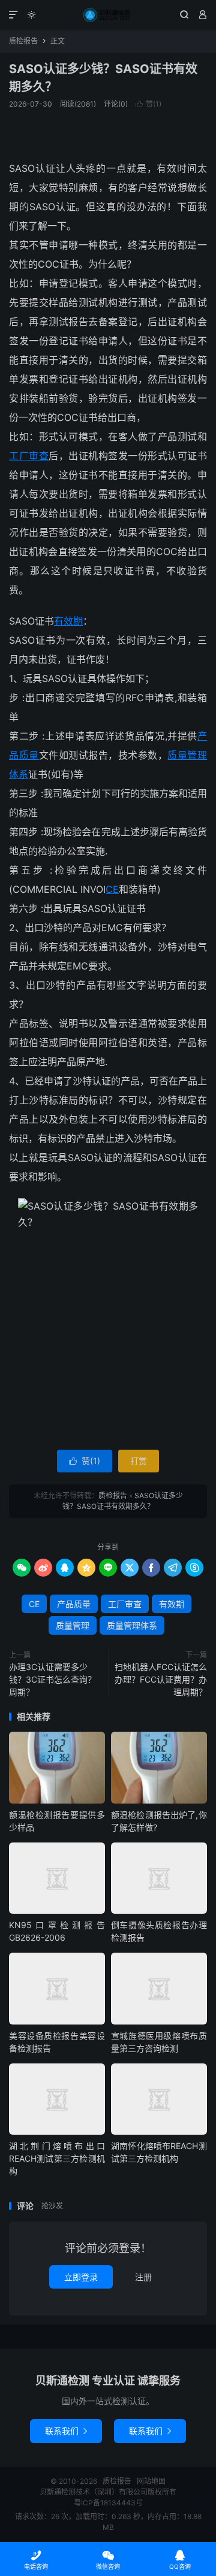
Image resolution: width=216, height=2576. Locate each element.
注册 (143, 2277)
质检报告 (108, 15)
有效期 (68, 621)
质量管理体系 (132, 1625)
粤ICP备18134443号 (108, 2503)
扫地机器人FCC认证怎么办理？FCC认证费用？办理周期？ (161, 1679)
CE (112, 889)
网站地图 (151, 2481)
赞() (148, 104)
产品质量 (74, 1604)
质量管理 (73, 1625)
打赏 (139, 1461)
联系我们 (66, 2431)
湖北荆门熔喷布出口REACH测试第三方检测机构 (57, 2158)
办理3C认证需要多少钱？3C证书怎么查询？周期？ (52, 1679)
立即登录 (81, 2277)
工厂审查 (29, 456)
